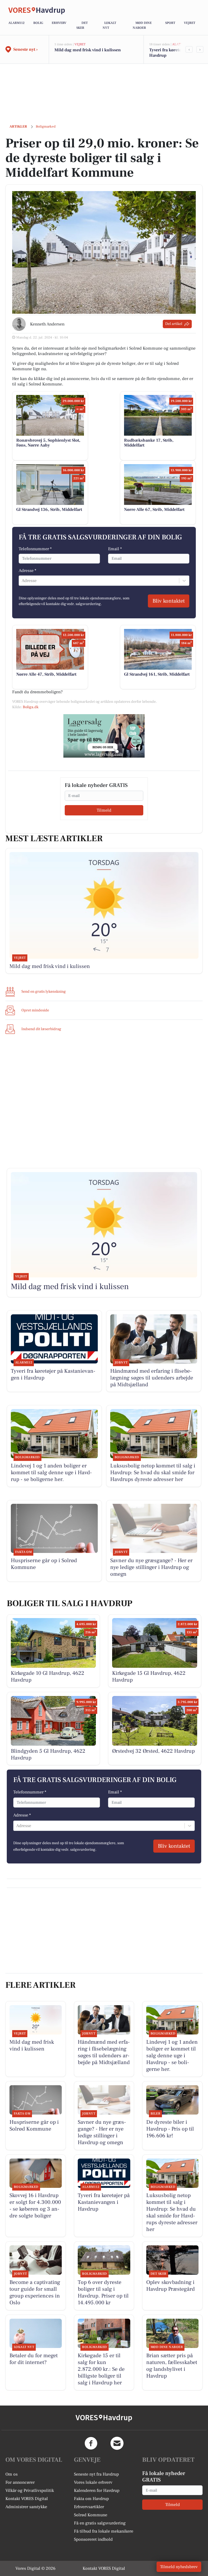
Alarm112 (17, 23)
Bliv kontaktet (169, 601)
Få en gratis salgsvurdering (100, 2523)
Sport (170, 23)
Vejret (190, 23)
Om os (12, 2474)
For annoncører (20, 2482)
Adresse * (27, 571)
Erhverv (59, 23)
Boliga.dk (31, 707)
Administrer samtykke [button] (26, 2507)
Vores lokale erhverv (93, 2482)
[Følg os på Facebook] (91, 2443)
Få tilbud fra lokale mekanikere (104, 2531)
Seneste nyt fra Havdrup (96, 2474)
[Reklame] (104, 736)
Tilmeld (104, 810)
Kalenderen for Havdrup (97, 2490)
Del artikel (174, 324)
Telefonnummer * (35, 549)
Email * (115, 549)
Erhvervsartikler (89, 2507)
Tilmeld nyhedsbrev (179, 2567)
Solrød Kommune (91, 2515)
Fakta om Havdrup (91, 2499)
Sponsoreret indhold (93, 2539)
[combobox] (22, 581)
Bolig (38, 23)
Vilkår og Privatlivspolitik (30, 2490)
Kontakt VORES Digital (27, 2499)
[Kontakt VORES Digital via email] (117, 2443)
